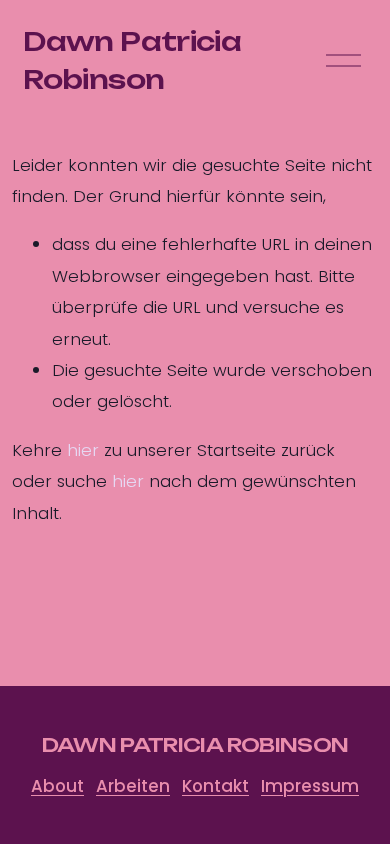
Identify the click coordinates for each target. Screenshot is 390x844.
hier (83, 450)
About (57, 786)
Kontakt (215, 786)
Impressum (310, 786)
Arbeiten (133, 786)
